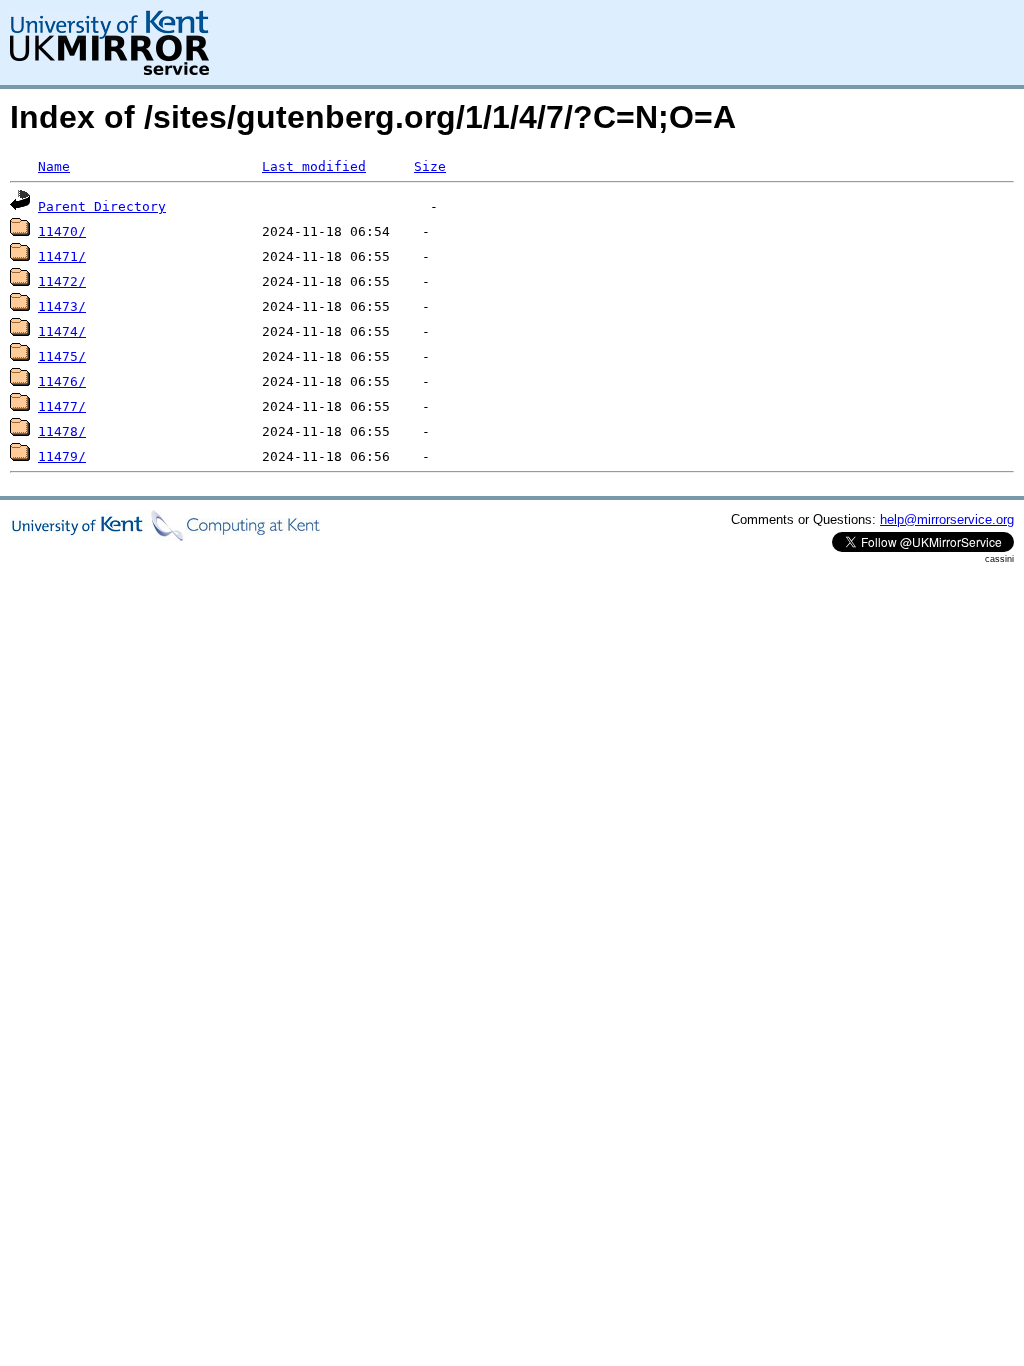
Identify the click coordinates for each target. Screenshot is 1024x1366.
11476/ (62, 381)
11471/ (62, 256)
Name (54, 166)
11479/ (62, 456)
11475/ (62, 356)
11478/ (62, 431)
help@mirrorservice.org (947, 519)
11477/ (62, 406)
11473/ (62, 306)
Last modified (314, 166)
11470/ (62, 231)
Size (430, 166)
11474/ (62, 331)
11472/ (62, 281)
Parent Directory (102, 206)
